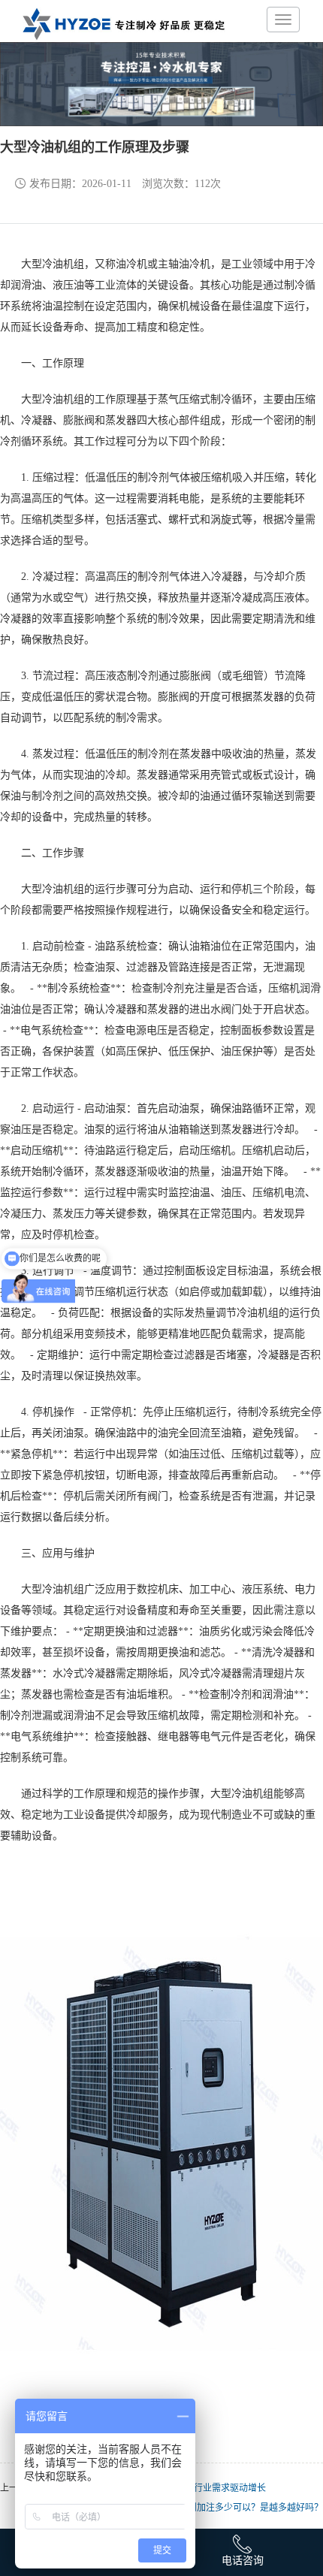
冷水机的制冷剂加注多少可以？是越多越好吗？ (228, 2508)
